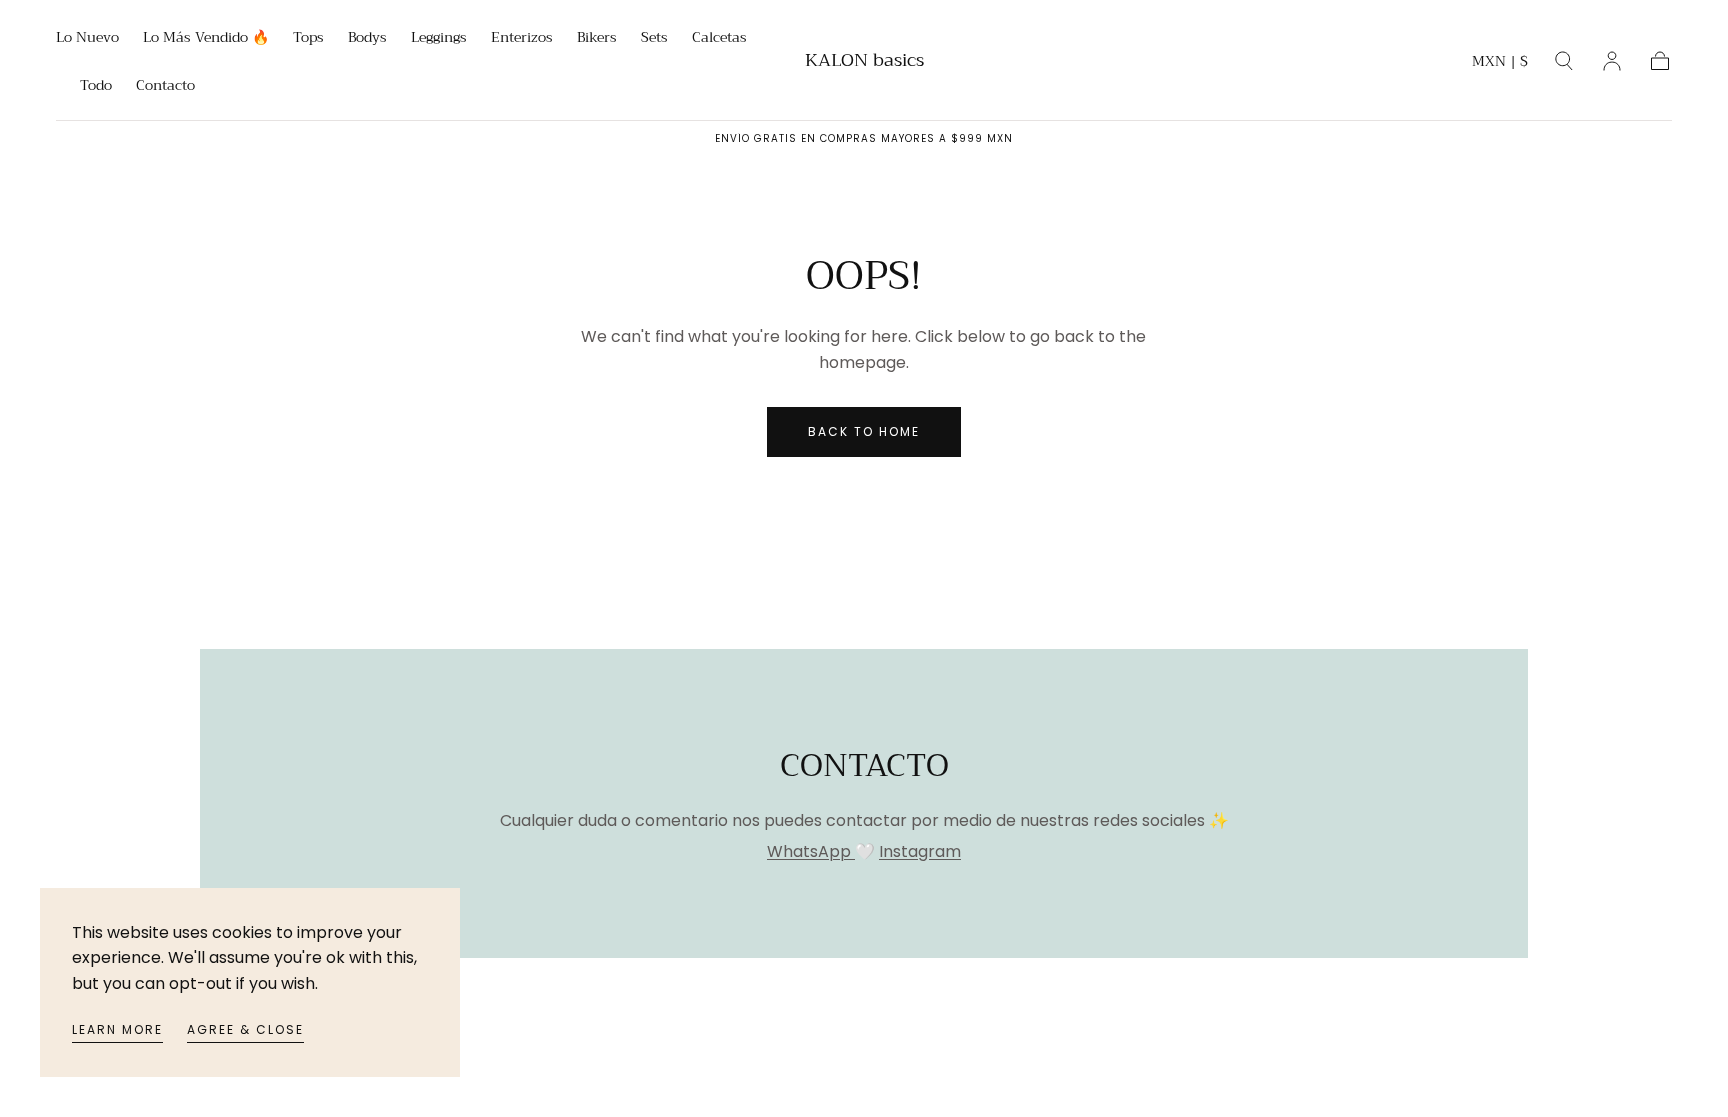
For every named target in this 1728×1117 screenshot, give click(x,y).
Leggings (439, 39)
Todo (96, 87)
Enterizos (522, 39)
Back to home (864, 431)
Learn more (117, 1029)
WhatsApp (811, 851)
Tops (308, 39)
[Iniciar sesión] (1612, 61)
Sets (654, 39)
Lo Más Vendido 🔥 (206, 39)
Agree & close (245, 1029)
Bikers (597, 39)
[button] (1500, 64)
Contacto (165, 87)
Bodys (367, 39)
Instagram (920, 851)
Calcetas (719, 39)
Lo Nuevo (87, 39)
